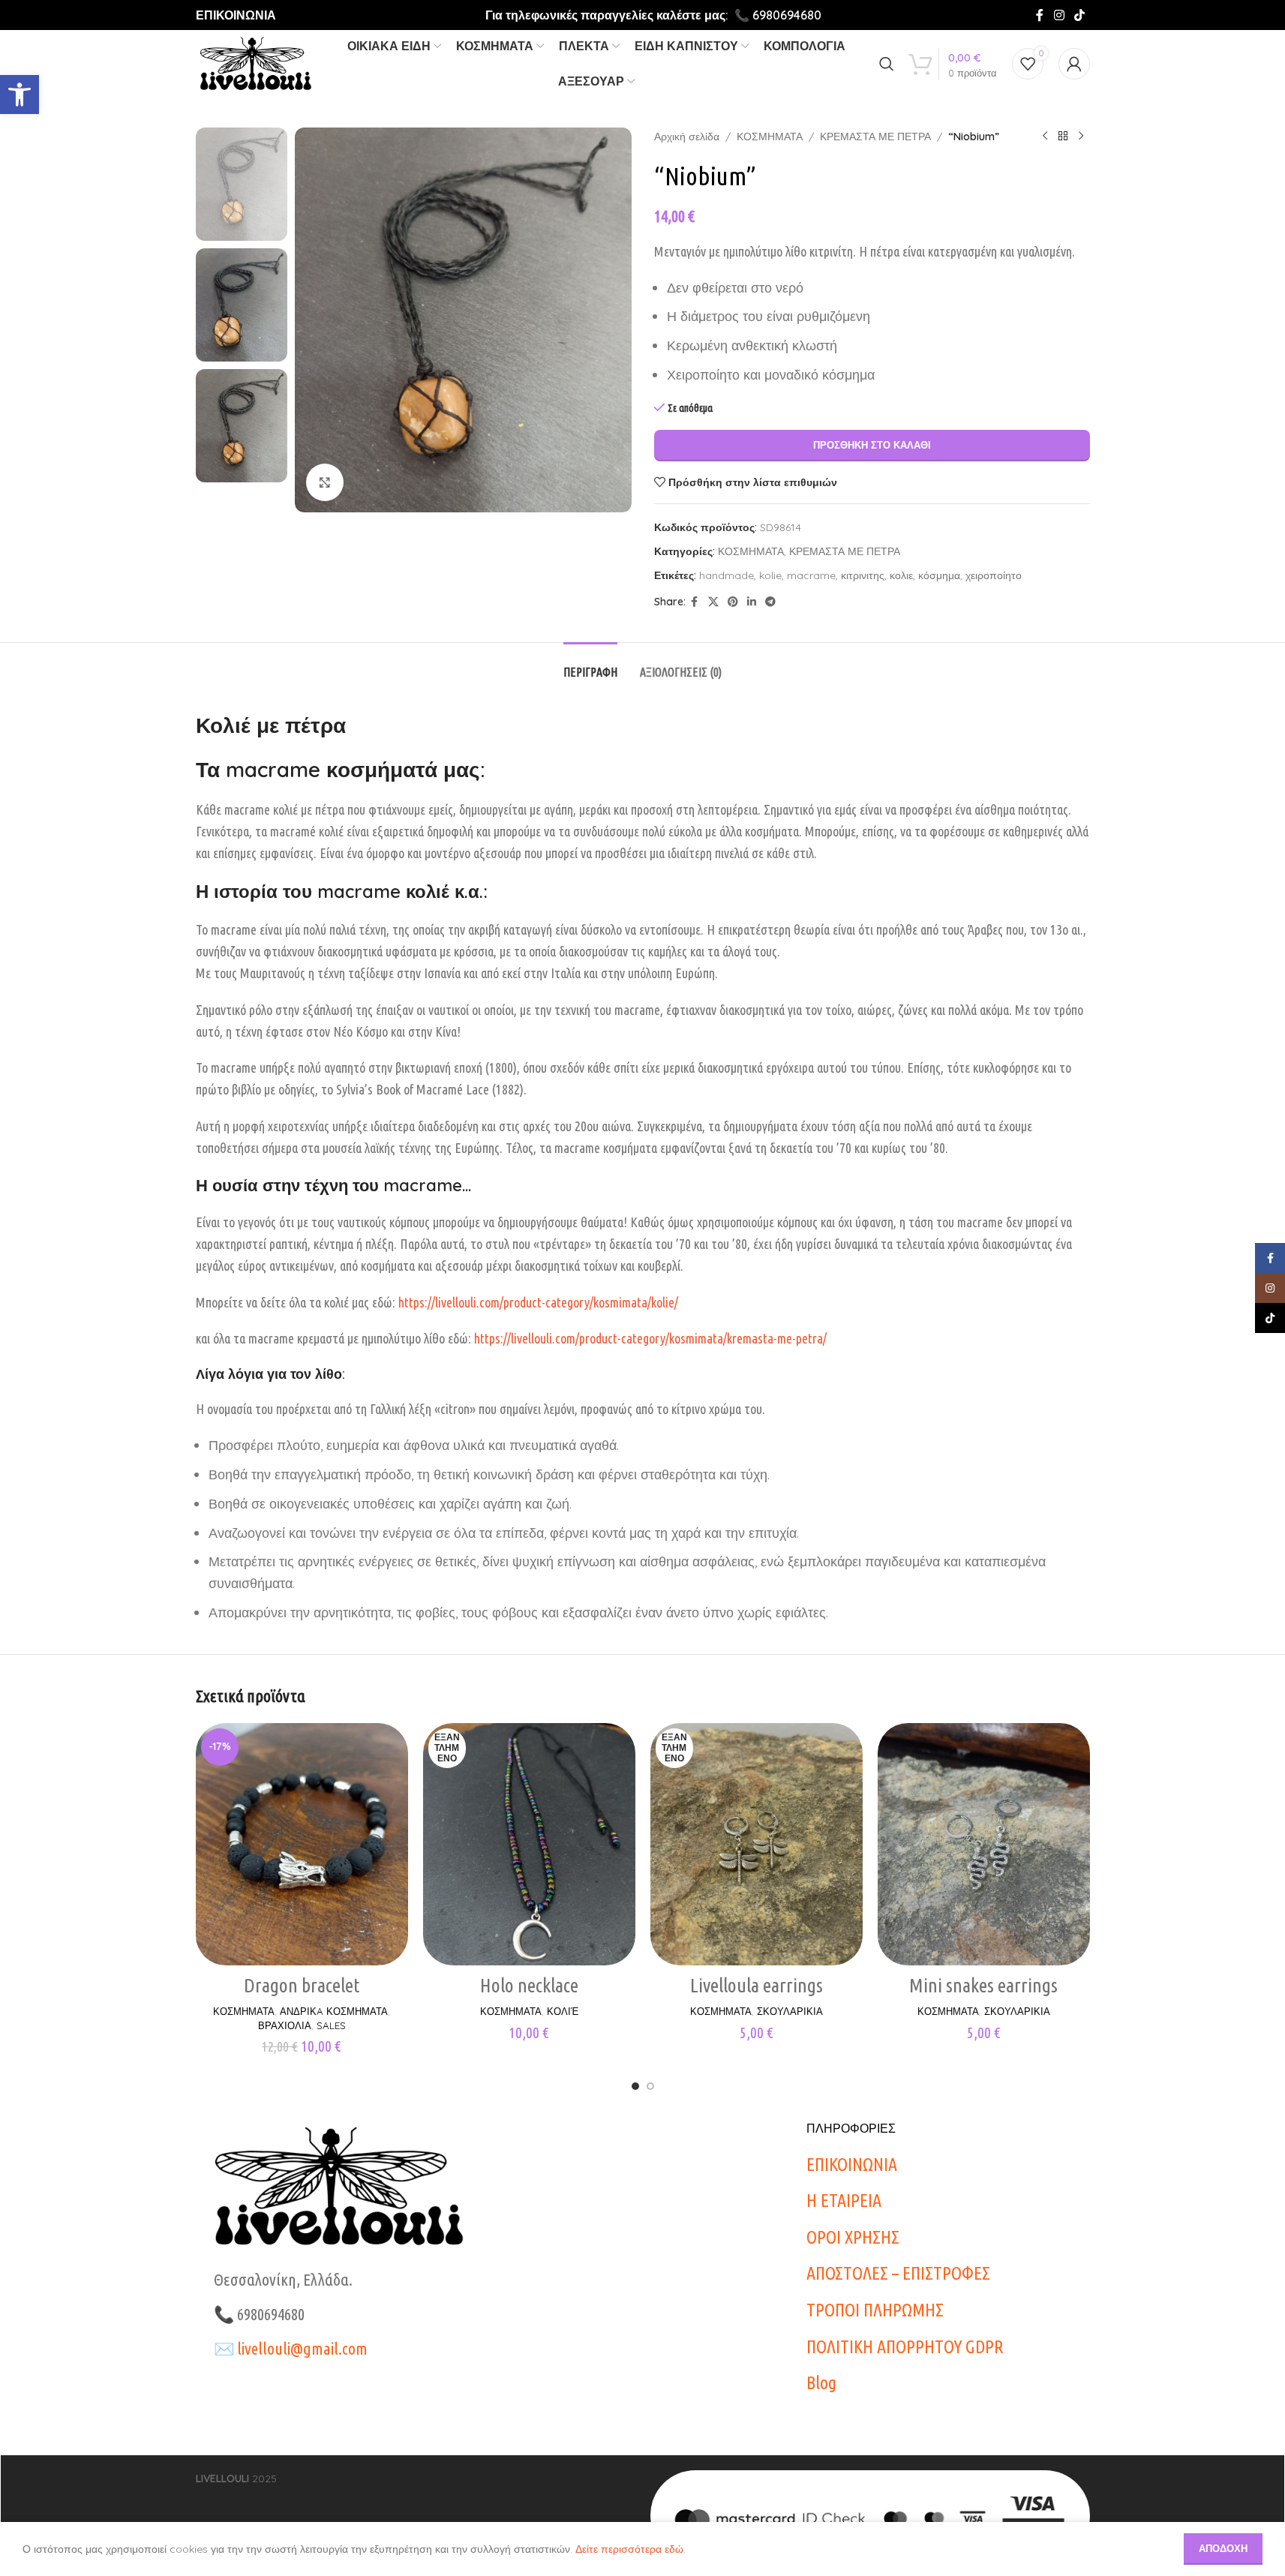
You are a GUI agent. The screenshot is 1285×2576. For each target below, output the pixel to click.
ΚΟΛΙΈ (563, 2011)
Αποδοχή (1223, 2548)
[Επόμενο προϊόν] (1081, 137)
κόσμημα (939, 575)
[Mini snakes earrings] (984, 1844)
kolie (770, 575)
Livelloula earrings (757, 1985)
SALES (331, 2025)
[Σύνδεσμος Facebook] (1040, 15)
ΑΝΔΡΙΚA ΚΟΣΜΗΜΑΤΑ (334, 2011)
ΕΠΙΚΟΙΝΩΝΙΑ (236, 15)
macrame (811, 575)
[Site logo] (255, 63)
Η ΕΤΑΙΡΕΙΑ (844, 2201)
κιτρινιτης (863, 575)
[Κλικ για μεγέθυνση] (325, 482)
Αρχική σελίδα (687, 137)
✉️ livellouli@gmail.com (291, 2348)
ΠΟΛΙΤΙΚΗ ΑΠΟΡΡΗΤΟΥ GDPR (905, 2347)
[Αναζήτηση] (887, 64)
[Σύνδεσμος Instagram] (1059, 15)
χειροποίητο (994, 575)
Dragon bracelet (302, 1985)
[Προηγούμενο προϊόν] (1045, 137)
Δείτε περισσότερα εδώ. (630, 2549)
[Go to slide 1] (635, 2086)
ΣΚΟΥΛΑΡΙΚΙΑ (790, 2011)
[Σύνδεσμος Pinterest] (733, 602)
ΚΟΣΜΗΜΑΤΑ (770, 137)
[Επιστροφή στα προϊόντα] (1063, 137)
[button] (20, 95)
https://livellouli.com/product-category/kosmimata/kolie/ (538, 1302)
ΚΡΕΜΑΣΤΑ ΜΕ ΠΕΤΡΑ (875, 137)
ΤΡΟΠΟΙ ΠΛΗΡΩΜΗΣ (875, 2310)
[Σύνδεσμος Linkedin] (752, 602)
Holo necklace (529, 1985)
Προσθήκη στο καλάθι (872, 445)
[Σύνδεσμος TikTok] (1079, 15)
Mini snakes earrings (983, 1985)
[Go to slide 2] (650, 2086)
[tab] (590, 665)
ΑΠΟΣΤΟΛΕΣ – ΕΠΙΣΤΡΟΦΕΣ (898, 2273)
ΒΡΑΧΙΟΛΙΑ (285, 2025)
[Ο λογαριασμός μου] (1074, 64)
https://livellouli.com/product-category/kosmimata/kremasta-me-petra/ (650, 1338)
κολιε (901, 575)
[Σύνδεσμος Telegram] (770, 602)
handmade (727, 575)
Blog (821, 2383)
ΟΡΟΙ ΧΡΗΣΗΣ (853, 2237)
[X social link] (713, 602)
